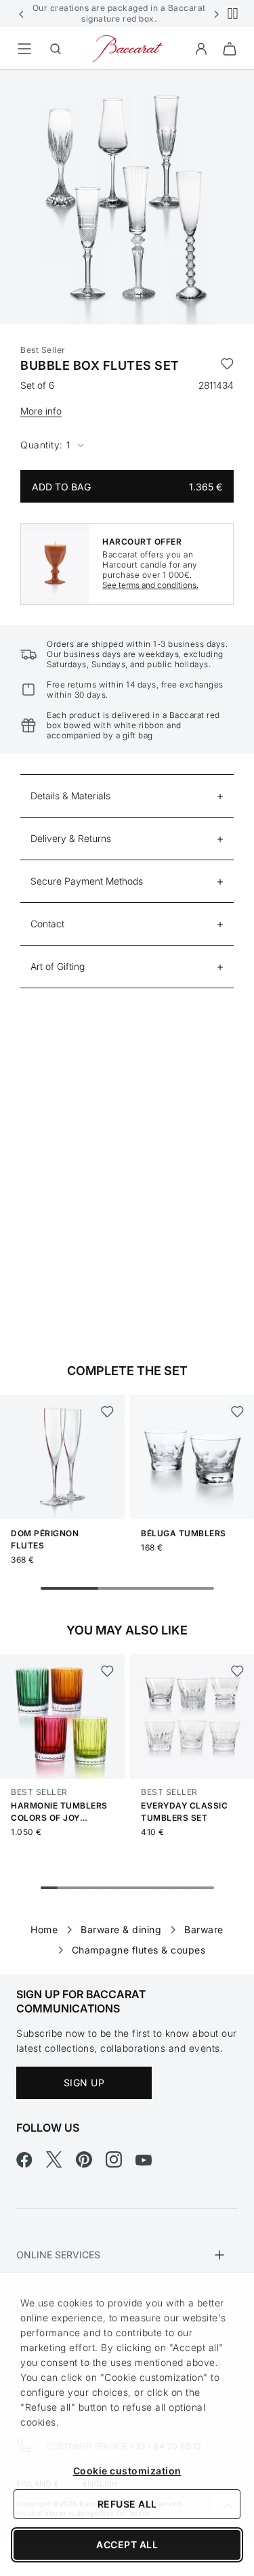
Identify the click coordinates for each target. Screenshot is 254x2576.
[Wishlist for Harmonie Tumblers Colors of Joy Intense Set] (107, 1671)
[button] (22, 14)
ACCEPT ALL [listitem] (127, 2545)
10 (205, 1888)
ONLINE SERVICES (58, 2255)
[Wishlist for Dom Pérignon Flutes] (107, 1412)
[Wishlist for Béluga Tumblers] (237, 1412)
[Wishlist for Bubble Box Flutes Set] (227, 366)
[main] (127, 1000)
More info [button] (41, 411)
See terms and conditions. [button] (150, 585)
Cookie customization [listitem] (127, 2471)
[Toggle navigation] (24, 49)
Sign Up (84, 2083)
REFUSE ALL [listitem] (127, 2504)
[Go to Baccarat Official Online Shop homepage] (127, 48)
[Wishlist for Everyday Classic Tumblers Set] (237, 1671)
